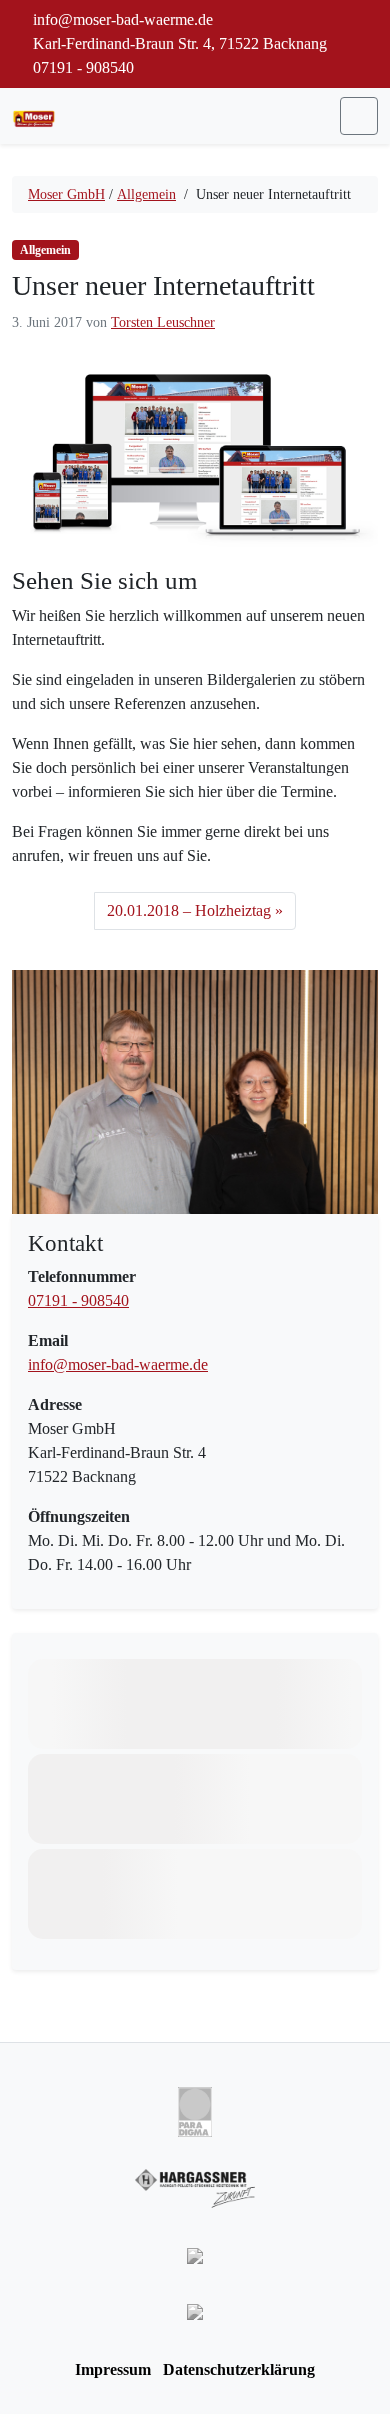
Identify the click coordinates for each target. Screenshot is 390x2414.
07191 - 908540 (81, 67)
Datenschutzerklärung (239, 2369)
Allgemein (146, 194)
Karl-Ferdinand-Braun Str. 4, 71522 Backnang (178, 43)
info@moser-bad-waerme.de (118, 1364)
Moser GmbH (66, 194)
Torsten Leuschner (163, 322)
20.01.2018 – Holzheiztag (189, 910)
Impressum (113, 2369)
